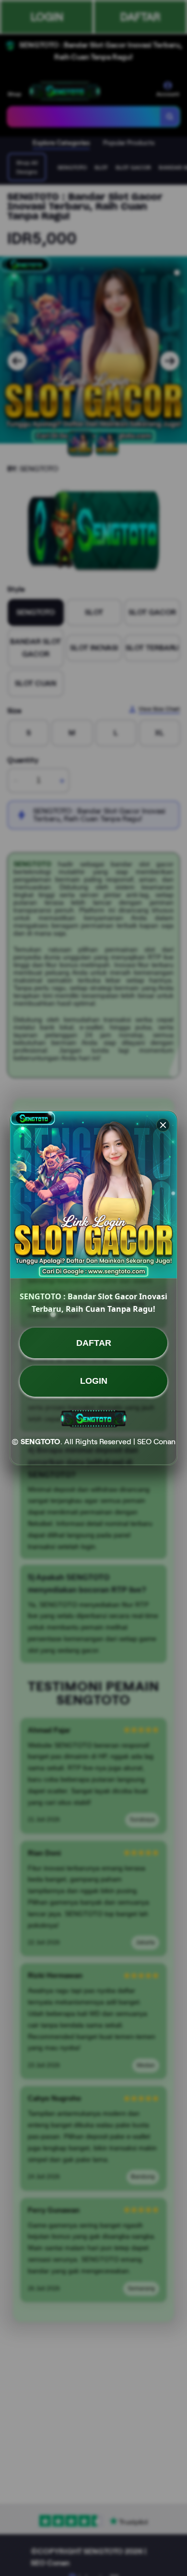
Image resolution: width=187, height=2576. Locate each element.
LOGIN (94, 1381)
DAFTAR (94, 1343)
